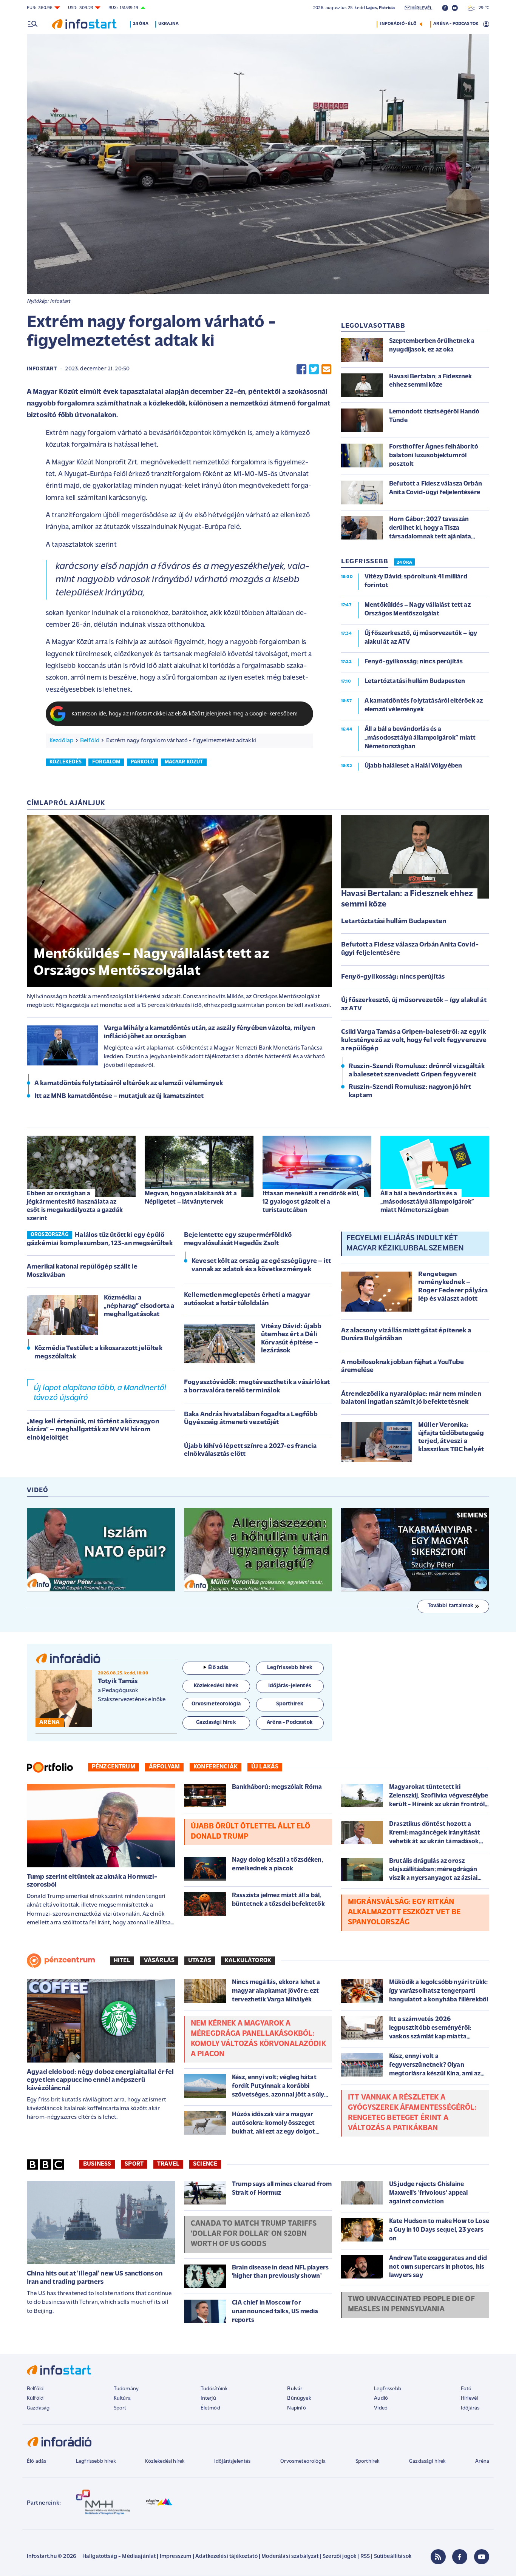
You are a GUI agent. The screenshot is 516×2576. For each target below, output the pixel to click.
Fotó (466, 2389)
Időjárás (470, 2408)
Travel (168, 2164)
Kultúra (122, 2398)
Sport (134, 2164)
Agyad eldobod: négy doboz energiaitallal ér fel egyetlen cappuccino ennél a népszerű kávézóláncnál (100, 2080)
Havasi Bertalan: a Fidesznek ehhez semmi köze (407, 899)
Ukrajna (168, 24)
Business (97, 2164)
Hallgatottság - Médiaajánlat (119, 2557)
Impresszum (176, 2557)
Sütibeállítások (393, 2557)
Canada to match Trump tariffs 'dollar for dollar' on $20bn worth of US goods (254, 2234)
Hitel (122, 1961)
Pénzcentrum (114, 1767)
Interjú (208, 2398)
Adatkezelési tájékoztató (226, 2557)
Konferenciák (216, 1767)
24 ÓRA (404, 563)
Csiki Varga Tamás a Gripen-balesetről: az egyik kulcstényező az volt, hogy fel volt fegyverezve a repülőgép (414, 1040)
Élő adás (218, 1668)
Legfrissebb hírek (96, 2461)
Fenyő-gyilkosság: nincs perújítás (393, 977)
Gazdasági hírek (427, 2461)
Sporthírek (368, 2461)
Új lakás (265, 1767)
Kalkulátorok (248, 1961)
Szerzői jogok (339, 2557)
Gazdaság (38, 2408)
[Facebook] (460, 2557)
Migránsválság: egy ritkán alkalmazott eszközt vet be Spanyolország (404, 1912)
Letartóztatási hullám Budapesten (394, 922)
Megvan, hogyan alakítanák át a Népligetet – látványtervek (191, 1198)
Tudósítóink (214, 2389)
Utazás (200, 1961)
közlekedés (66, 762)
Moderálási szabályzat (290, 2557)
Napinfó (297, 2408)
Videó (381, 2408)
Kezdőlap (61, 741)
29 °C (482, 8)
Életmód (210, 2408)
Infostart (42, 369)
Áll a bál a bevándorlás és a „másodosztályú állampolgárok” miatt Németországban (427, 1202)
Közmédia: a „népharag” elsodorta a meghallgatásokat (139, 1306)
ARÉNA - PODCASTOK (456, 24)
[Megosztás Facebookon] (301, 369)
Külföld (35, 2398)
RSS (365, 2557)
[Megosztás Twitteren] (314, 369)
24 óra (141, 24)
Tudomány (126, 2389)
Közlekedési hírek (165, 2461)
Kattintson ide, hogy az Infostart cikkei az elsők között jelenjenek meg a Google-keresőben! (185, 714)
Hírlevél (469, 2398)
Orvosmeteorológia (303, 2461)
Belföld (90, 741)
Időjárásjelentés (233, 2461)
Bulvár (295, 2389)
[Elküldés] (326, 369)
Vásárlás (159, 1961)
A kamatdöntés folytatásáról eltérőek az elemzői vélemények (129, 1084)
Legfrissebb (388, 2389)
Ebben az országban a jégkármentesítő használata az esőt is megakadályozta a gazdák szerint (75, 1206)
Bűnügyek (299, 2398)
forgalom (106, 762)
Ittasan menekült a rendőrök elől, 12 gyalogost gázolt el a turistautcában (311, 1202)
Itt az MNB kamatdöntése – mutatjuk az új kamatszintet (119, 1096)
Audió (381, 2398)
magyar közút (184, 762)
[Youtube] (482, 2557)
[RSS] (438, 2557)
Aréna (482, 2461)
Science (205, 2164)
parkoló (142, 762)
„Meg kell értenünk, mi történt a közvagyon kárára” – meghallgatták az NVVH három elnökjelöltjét (93, 1430)
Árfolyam (164, 1767)
